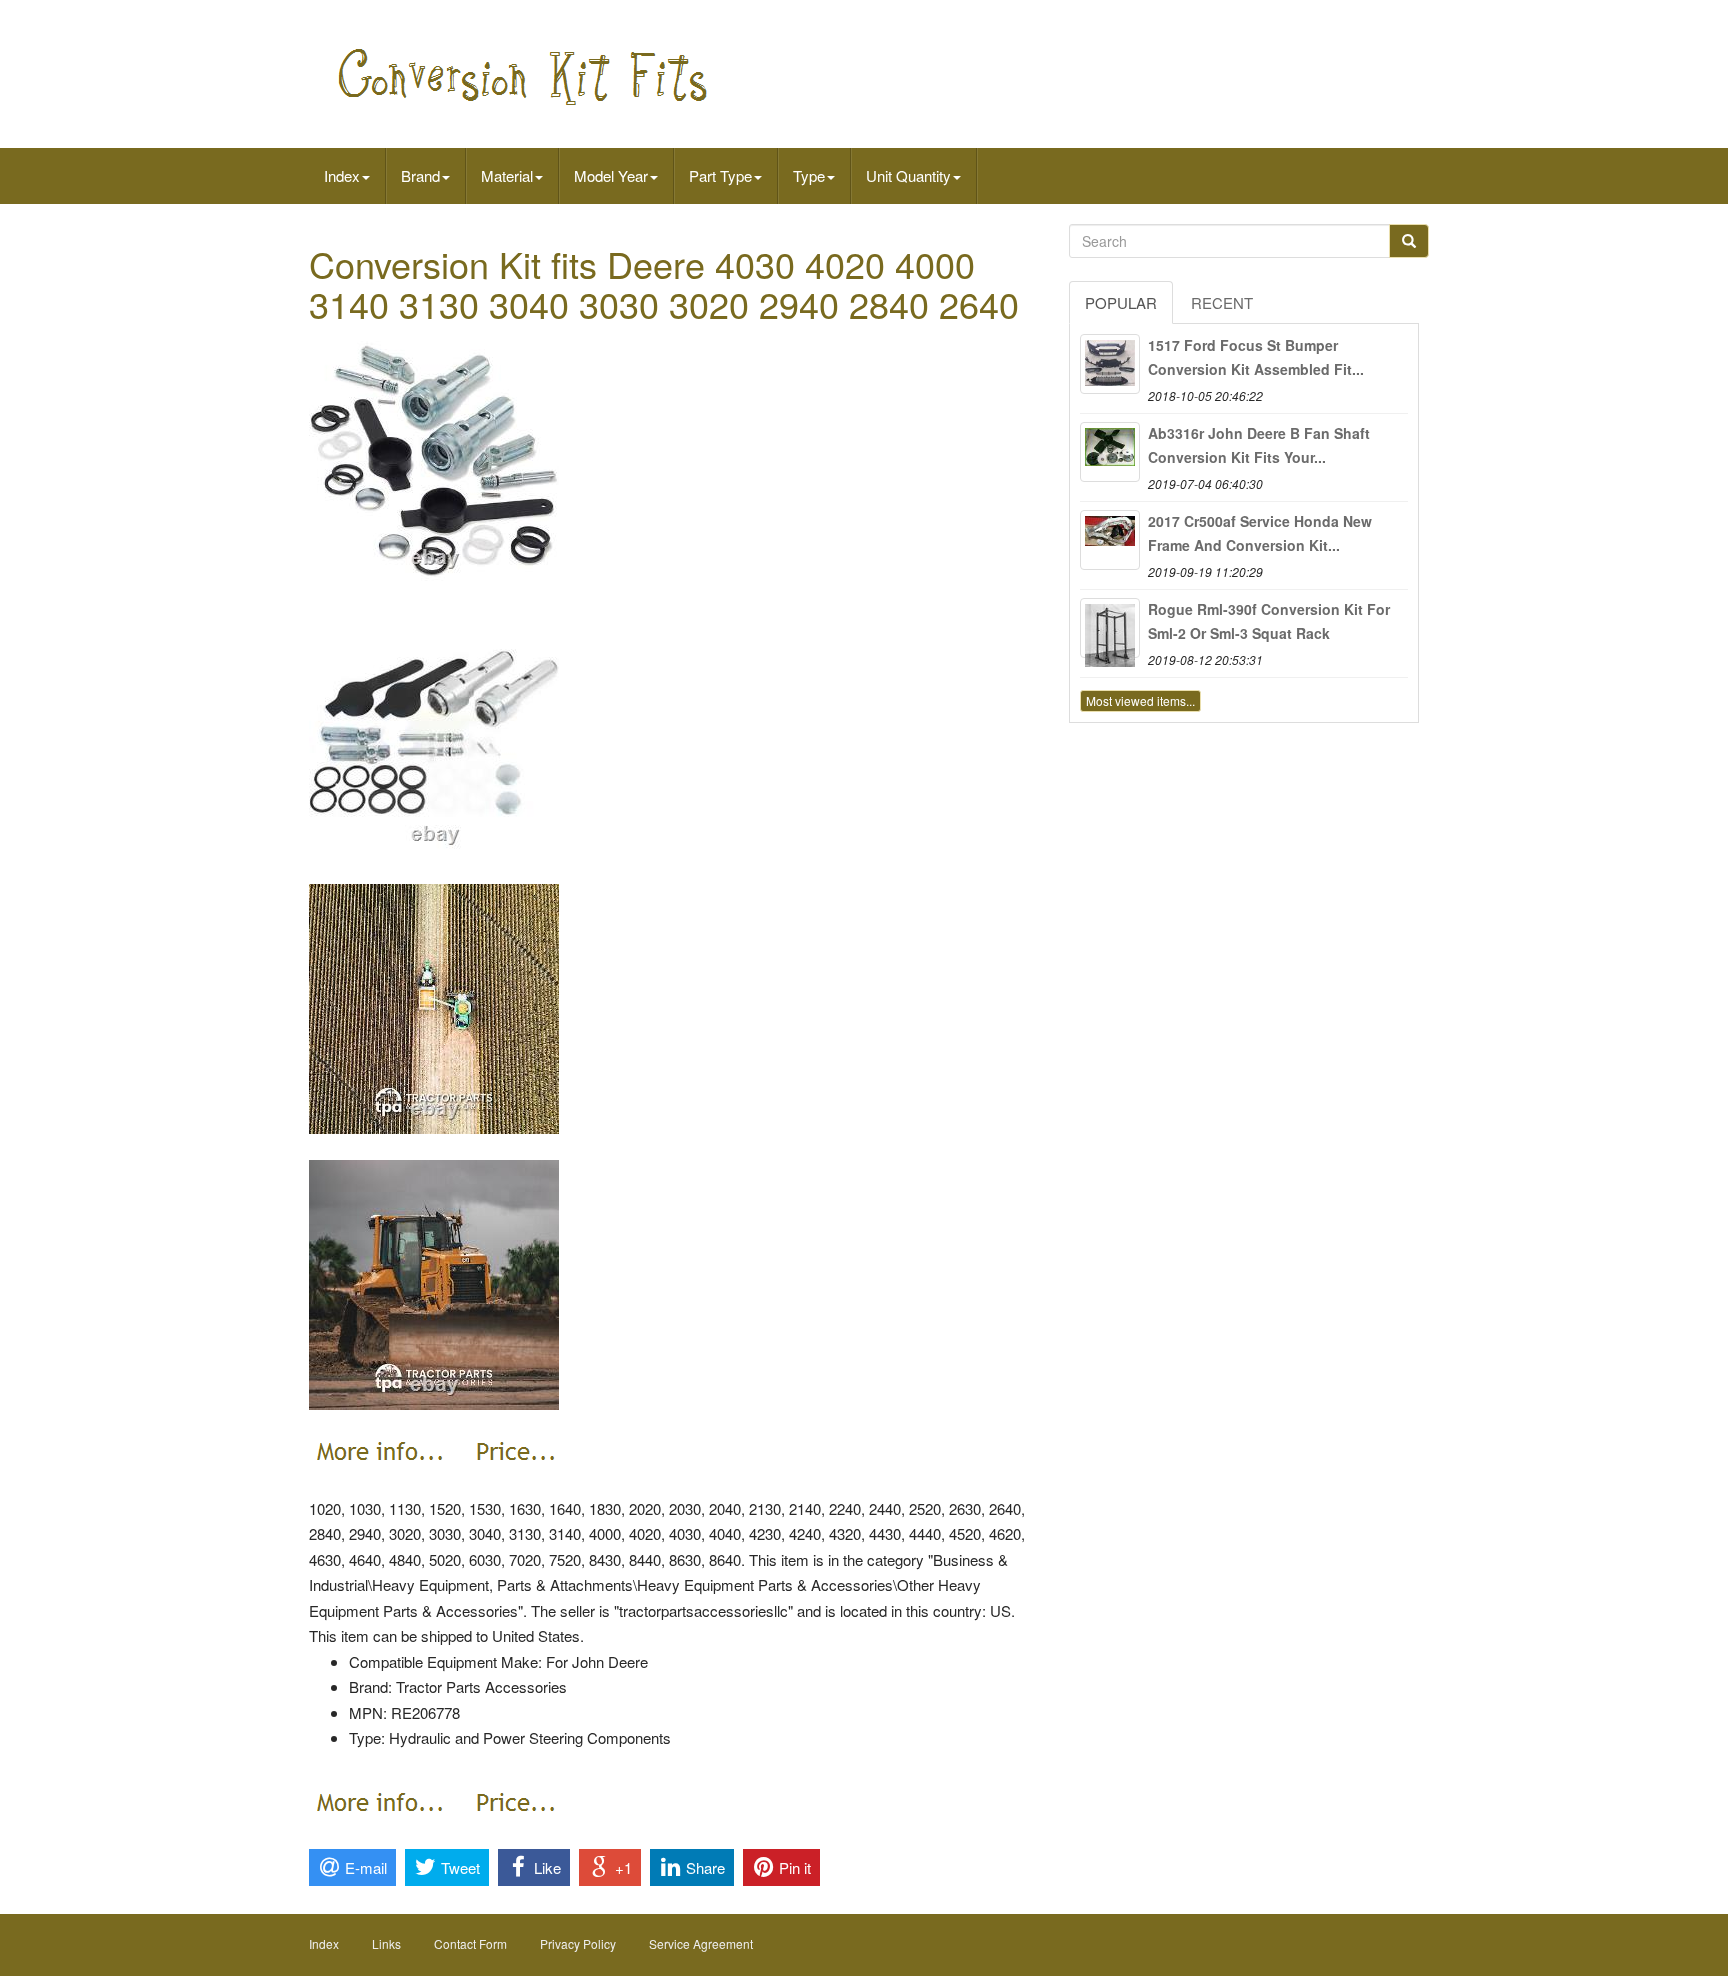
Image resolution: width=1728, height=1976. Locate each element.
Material (507, 175)
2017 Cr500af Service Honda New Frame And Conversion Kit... (1260, 533)
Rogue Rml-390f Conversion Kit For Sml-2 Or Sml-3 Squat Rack (1269, 621)
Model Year (611, 175)
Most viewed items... (1140, 700)
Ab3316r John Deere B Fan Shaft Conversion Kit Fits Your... (1259, 445)
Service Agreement (701, 1943)
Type (809, 175)
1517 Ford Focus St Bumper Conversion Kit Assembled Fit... (1256, 357)
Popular (1121, 302)
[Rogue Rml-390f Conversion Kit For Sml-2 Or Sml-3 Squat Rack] (1110, 628)
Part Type (720, 175)
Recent (1222, 302)
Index (342, 175)
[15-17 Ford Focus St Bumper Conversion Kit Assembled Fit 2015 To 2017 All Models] (1110, 364)
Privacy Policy (578, 1943)
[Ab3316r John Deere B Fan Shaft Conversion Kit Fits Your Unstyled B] (1110, 452)
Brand (420, 175)
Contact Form (470, 1943)
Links (386, 1943)
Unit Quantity (908, 175)
